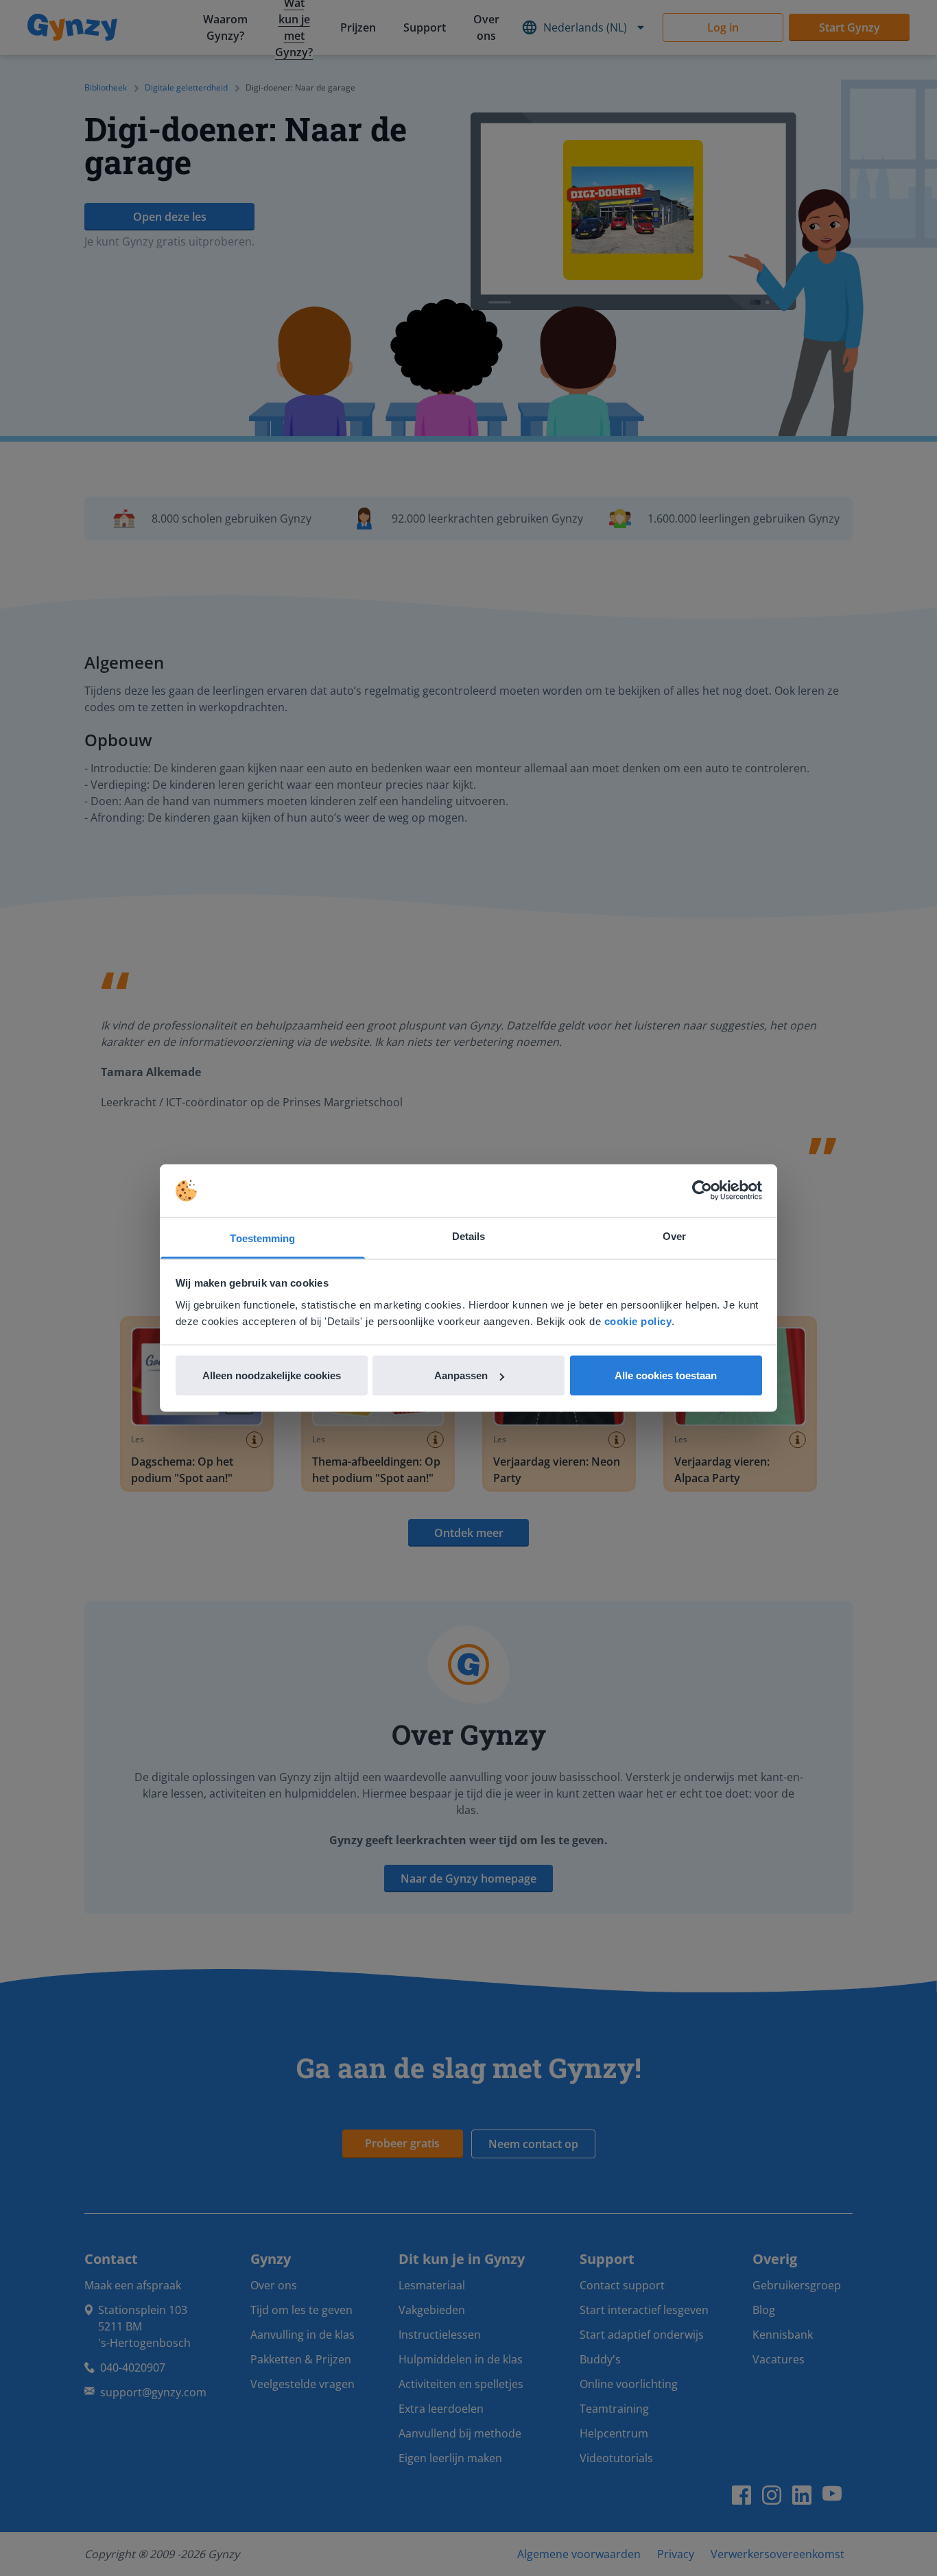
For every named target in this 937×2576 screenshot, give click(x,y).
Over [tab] (674, 1236)
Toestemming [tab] (262, 1238)
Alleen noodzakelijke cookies (272, 1375)
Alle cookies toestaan (666, 1375)
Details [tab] (469, 1236)
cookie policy (638, 1321)
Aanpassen (461, 1375)
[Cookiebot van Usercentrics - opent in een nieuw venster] (702, 1191)
